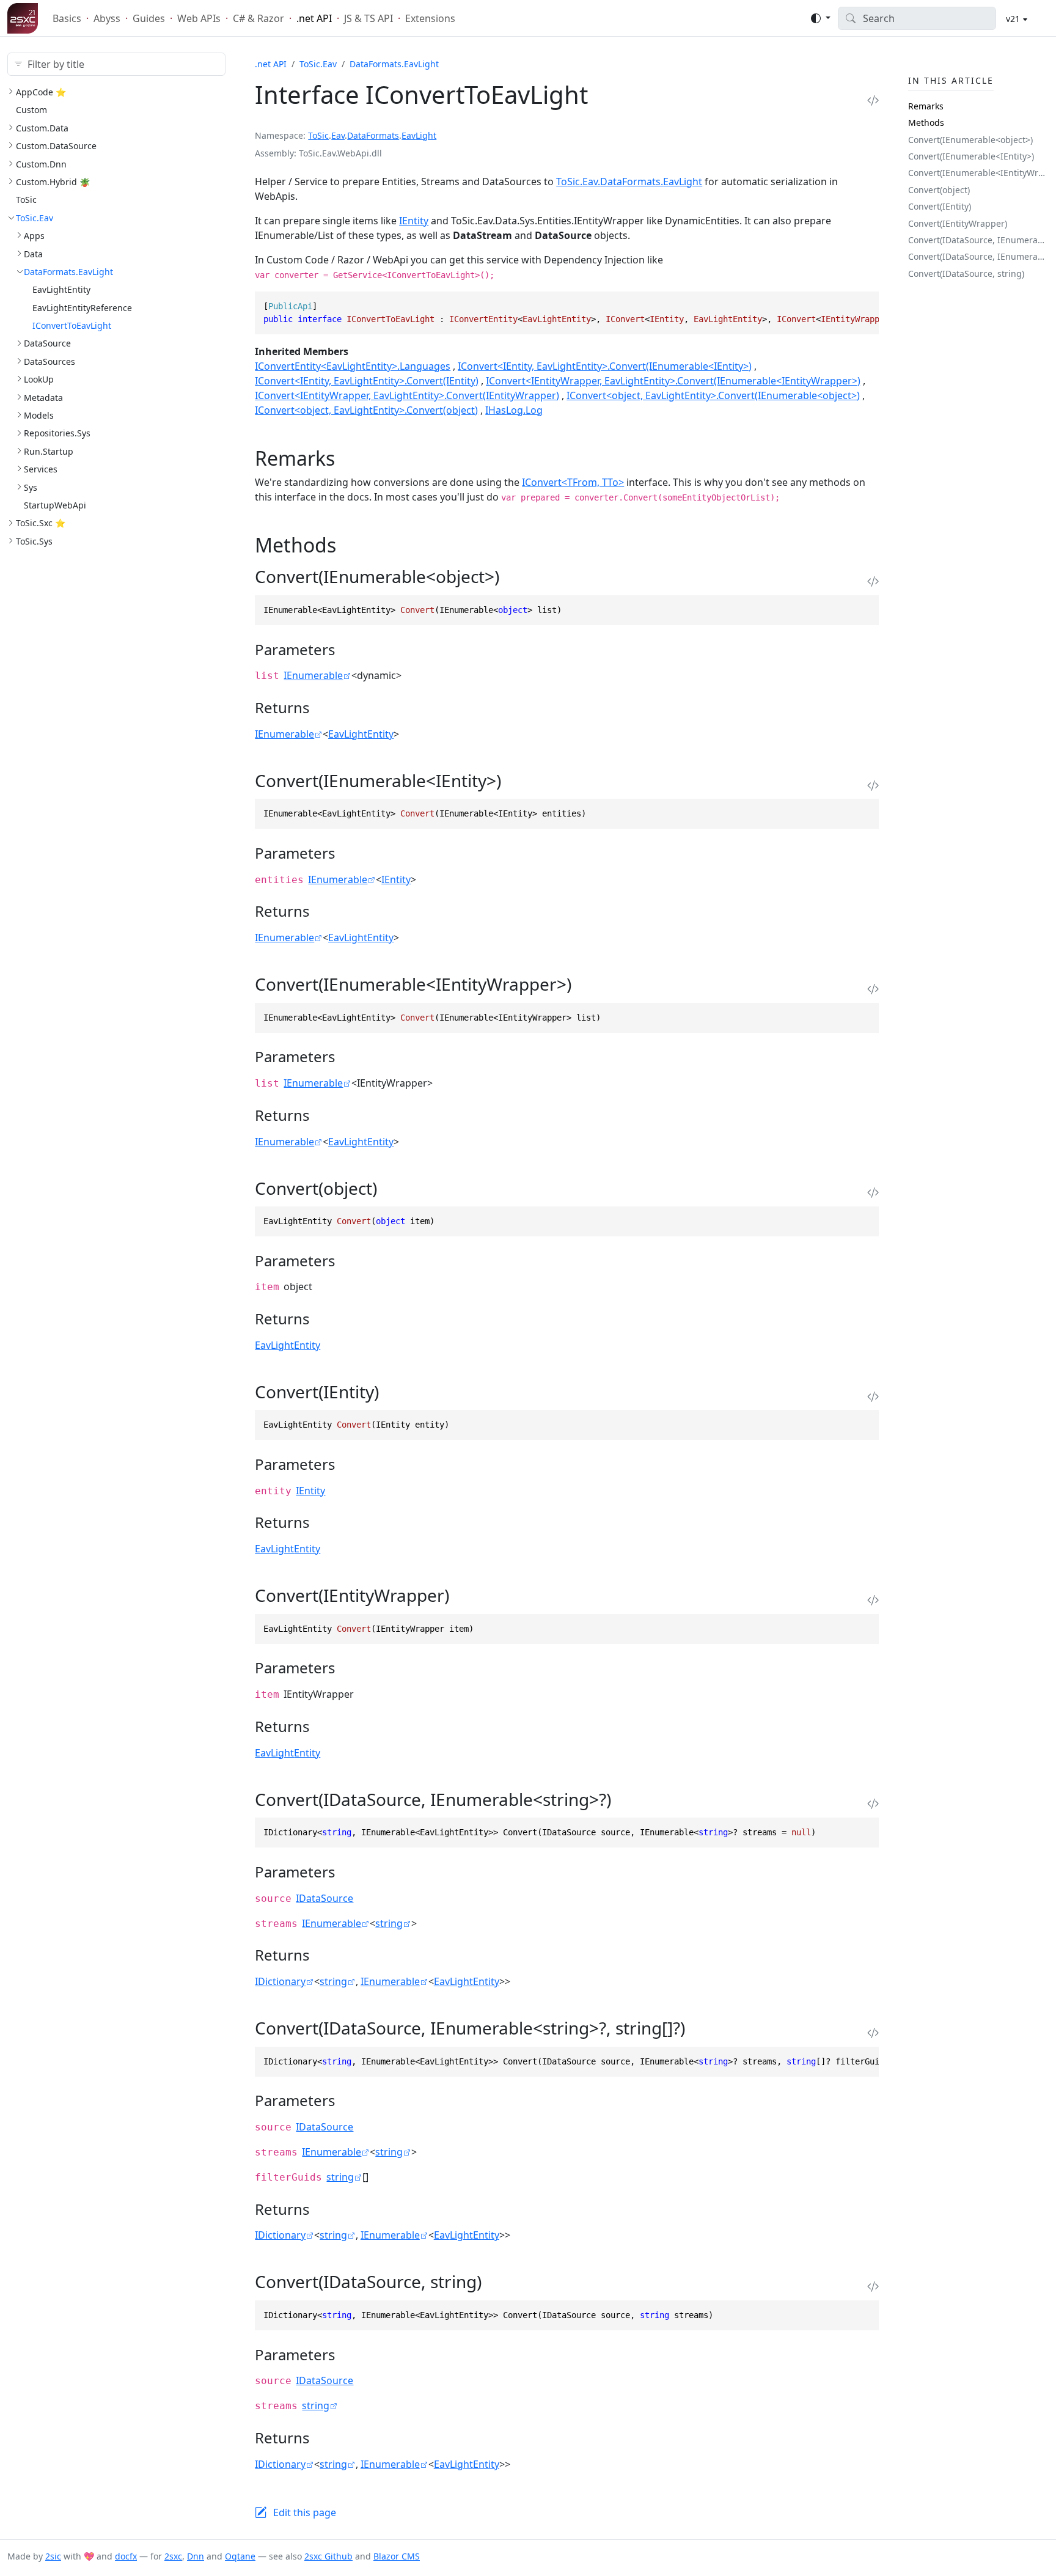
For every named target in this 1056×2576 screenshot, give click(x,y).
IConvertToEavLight (72, 325)
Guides (149, 18)
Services (41, 469)
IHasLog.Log (514, 410)
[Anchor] (349, 458)
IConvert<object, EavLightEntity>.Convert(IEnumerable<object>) (713, 395)
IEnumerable (313, 675)
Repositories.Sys (57, 433)
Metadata (43, 398)
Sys (31, 487)
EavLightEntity (61, 289)
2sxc (173, 2556)
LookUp (39, 379)
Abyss (107, 18)
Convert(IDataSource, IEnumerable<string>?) (978, 240)
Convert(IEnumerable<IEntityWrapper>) (978, 173)
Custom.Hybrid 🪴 (53, 182)
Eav (338, 135)
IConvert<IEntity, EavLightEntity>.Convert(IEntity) (367, 381)
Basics (67, 18)
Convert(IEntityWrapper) (958, 223)
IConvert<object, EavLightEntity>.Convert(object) (366, 410)
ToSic (26, 200)
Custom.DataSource (56, 146)
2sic (53, 2556)
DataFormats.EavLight (68, 272)
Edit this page (305, 2512)
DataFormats (373, 135)
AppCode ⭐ (41, 92)
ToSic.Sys (34, 541)
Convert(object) (939, 190)
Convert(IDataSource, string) (966, 273)
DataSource (47, 343)
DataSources (50, 361)
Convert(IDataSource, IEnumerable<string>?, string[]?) (978, 256)
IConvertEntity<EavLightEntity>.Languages (353, 366)
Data (33, 254)
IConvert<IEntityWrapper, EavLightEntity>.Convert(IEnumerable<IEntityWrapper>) (673, 381)
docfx (126, 2556)
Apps (34, 236)
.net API (314, 18)
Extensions (430, 18)
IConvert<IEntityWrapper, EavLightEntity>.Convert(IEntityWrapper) (407, 395)
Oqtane (240, 2556)
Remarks (926, 106)
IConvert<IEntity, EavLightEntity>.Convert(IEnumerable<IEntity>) (605, 366)
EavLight (419, 135)
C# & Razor (258, 18)
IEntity (414, 221)
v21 (1012, 19)
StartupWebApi (55, 505)
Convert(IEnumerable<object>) (970, 140)
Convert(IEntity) (940, 206)
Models (39, 415)
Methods (926, 123)
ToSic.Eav (35, 218)
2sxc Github (328, 2556)
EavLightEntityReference (82, 308)
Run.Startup (49, 451)
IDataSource (324, 1898)
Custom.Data (42, 128)
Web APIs (199, 18)
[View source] (873, 100)
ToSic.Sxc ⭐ (41, 523)
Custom (31, 110)
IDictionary (280, 1981)
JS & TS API (369, 18)
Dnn (196, 2556)
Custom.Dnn (41, 164)
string (389, 1923)
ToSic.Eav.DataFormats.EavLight (629, 182)
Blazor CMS (397, 2556)
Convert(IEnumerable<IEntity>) (971, 156)
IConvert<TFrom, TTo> (573, 482)
